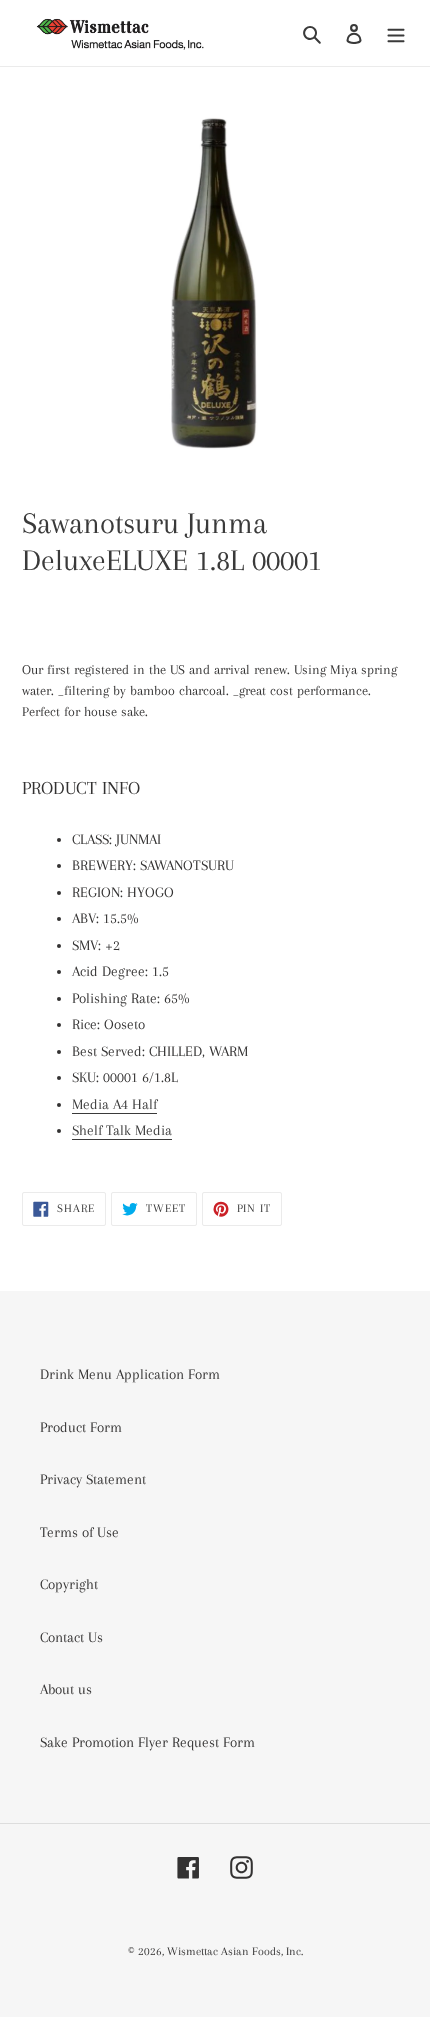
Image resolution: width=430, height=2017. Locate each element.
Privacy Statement (93, 1479)
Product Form (81, 1427)
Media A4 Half (114, 1104)
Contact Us (71, 1637)
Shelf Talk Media (122, 1130)
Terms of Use (79, 1532)
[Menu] (396, 33)
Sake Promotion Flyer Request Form (147, 1742)
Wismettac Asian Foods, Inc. (235, 1951)
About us (66, 1689)
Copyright (69, 1584)
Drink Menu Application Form (130, 1374)
